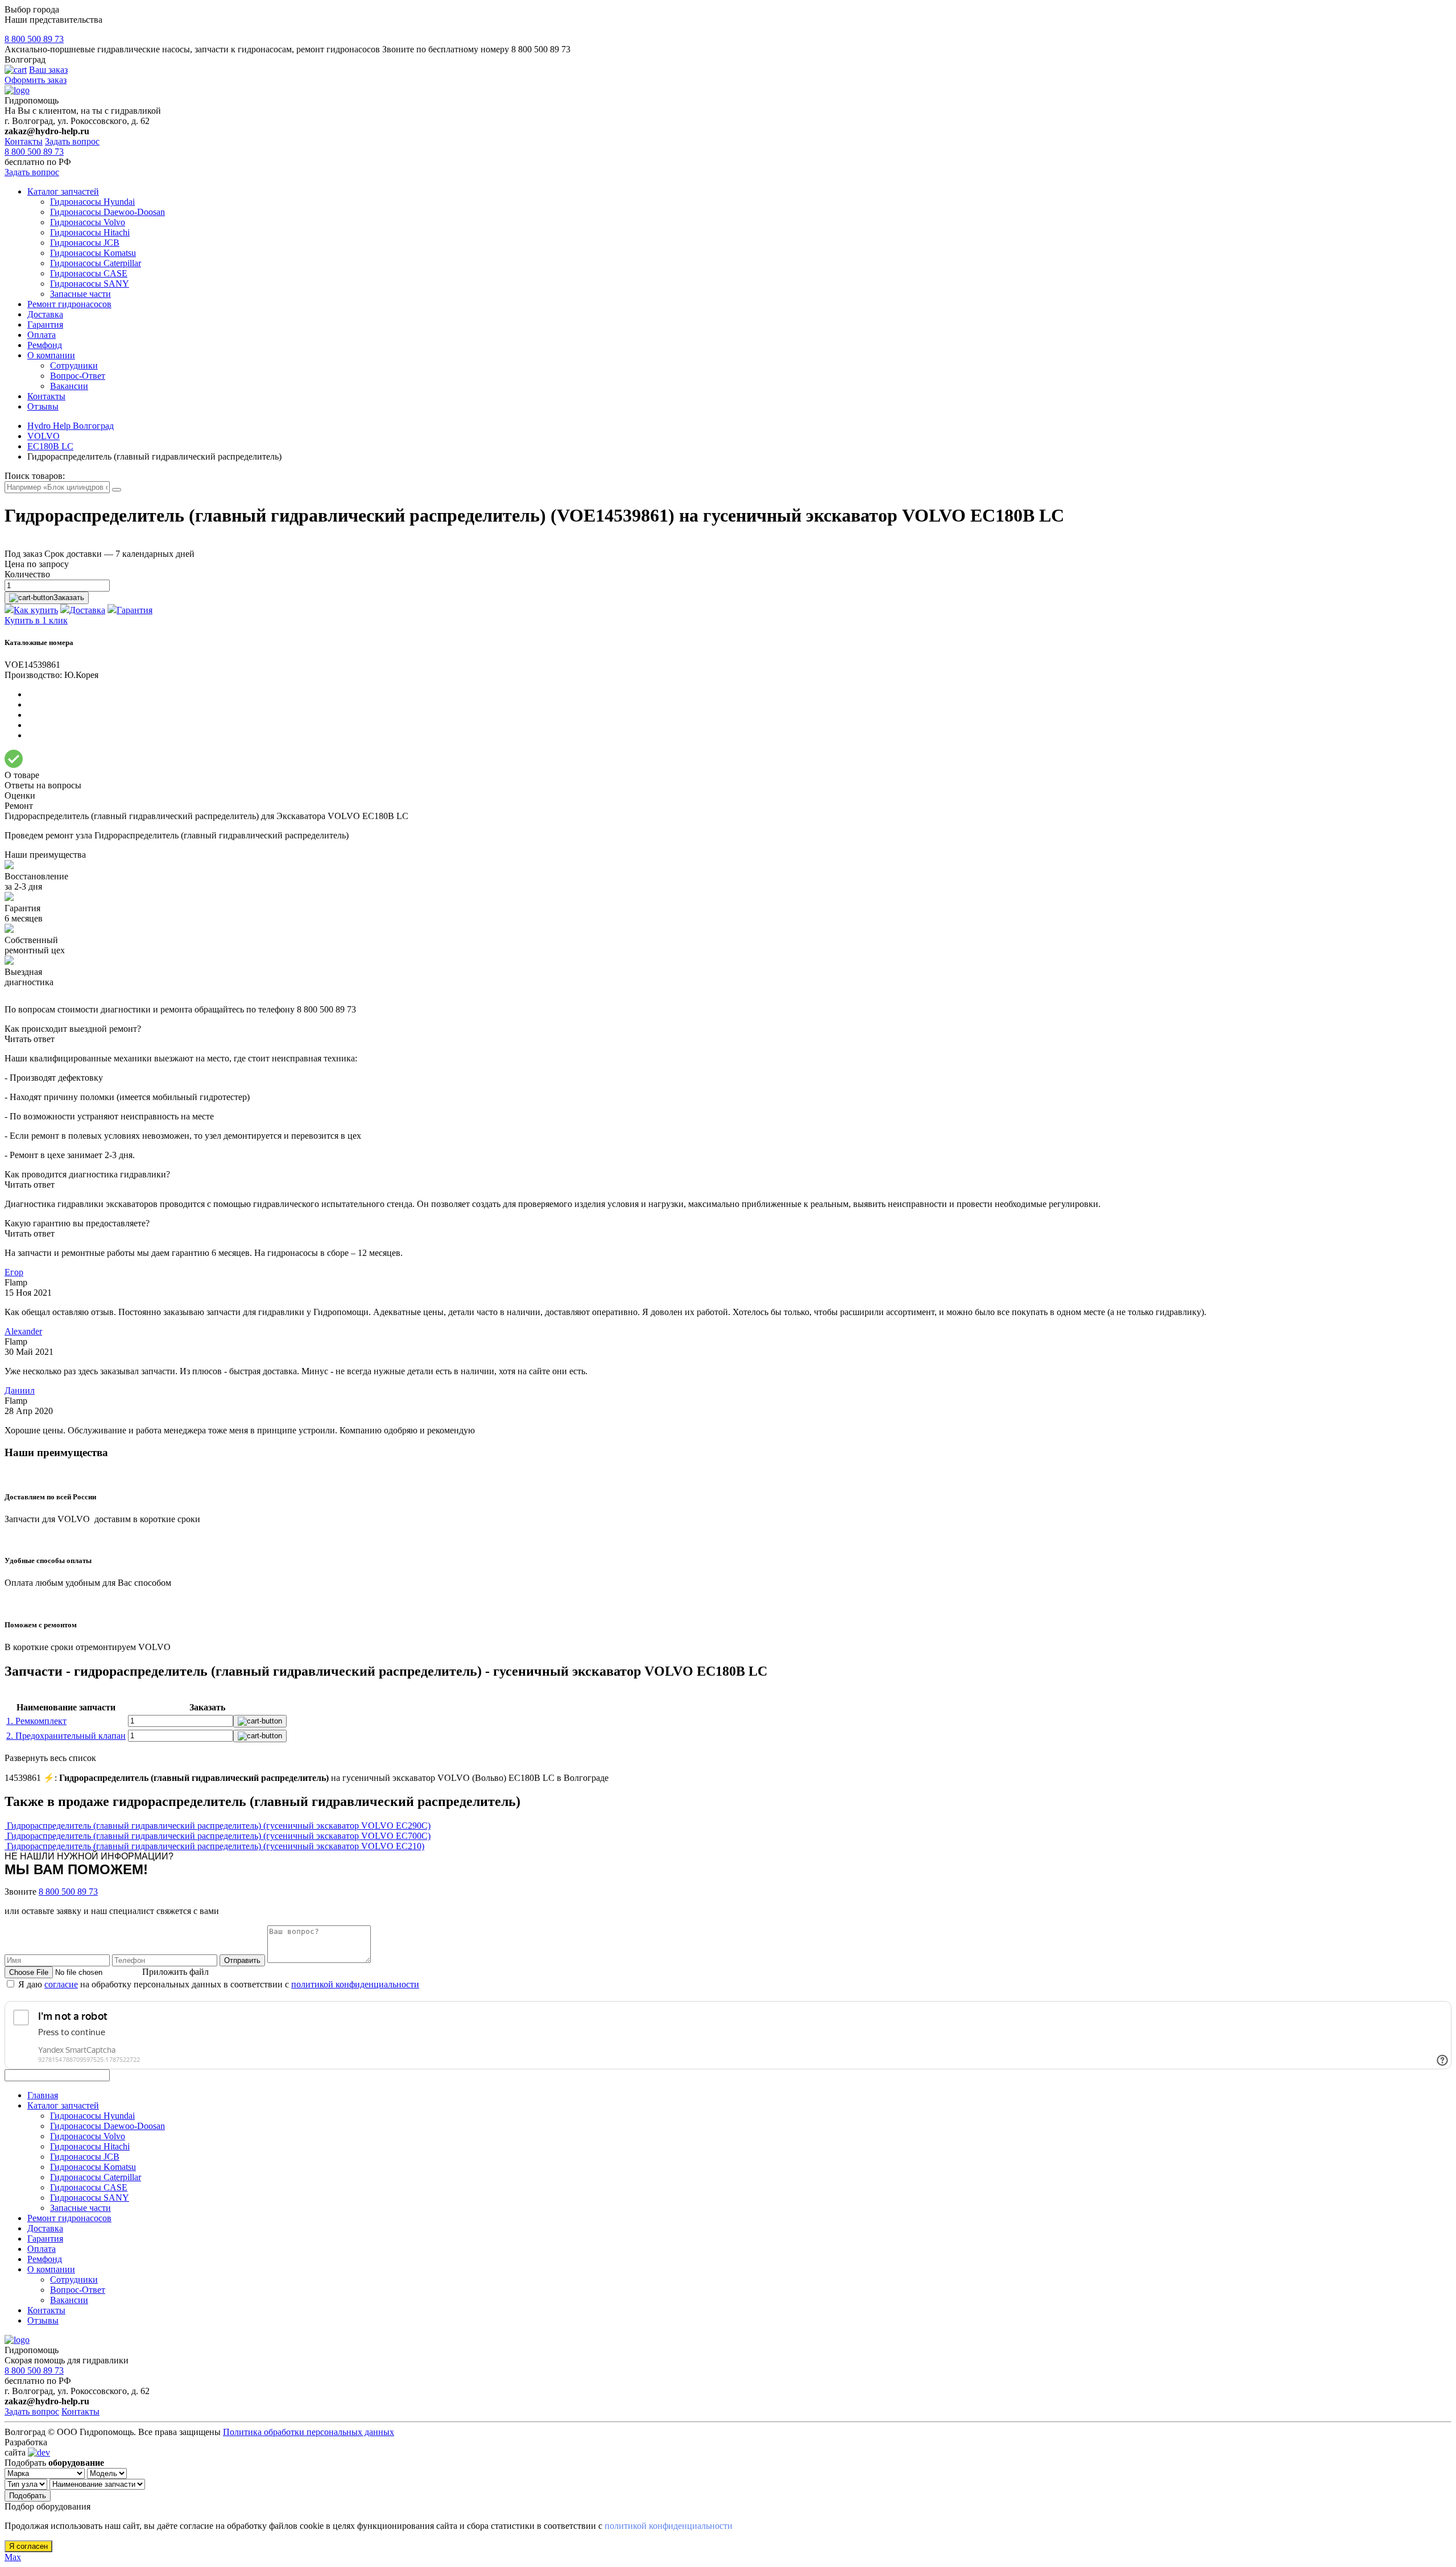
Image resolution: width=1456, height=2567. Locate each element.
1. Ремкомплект (36, 1721)
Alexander (23, 1331)
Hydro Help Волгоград (71, 426)
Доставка (45, 314)
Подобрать (28, 2496)
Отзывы (43, 406)
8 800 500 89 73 (34, 39)
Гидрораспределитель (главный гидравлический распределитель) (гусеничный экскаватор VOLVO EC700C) (219, 1836)
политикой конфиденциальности (355, 1984)
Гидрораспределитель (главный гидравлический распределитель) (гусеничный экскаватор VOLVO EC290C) (219, 1826)
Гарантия (45, 325)
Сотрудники (74, 365)
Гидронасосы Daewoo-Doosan (107, 212)
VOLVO (44, 436)
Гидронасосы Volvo (88, 222)
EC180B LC (50, 446)
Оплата (42, 335)
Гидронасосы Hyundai (92, 202)
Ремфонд (45, 345)
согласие (61, 1984)
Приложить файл (175, 1972)
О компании (51, 355)
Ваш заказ (48, 70)
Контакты (24, 141)
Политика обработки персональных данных (309, 2432)
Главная (43, 2095)
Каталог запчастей (63, 191)
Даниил (20, 1390)
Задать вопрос (72, 141)
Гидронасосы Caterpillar (96, 263)
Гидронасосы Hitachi (90, 232)
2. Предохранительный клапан (66, 1736)
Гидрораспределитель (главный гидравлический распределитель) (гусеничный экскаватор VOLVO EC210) (216, 1846)
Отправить (242, 1960)
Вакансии (69, 386)
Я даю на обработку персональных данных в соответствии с (219, 1984)
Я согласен (28, 2546)
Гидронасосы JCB (85, 243)
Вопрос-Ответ (78, 376)
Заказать (69, 598)
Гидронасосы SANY (90, 284)
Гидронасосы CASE (89, 273)
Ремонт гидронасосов (69, 304)
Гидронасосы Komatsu (93, 253)
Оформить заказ (36, 80)
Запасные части (80, 294)
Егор (14, 1272)
